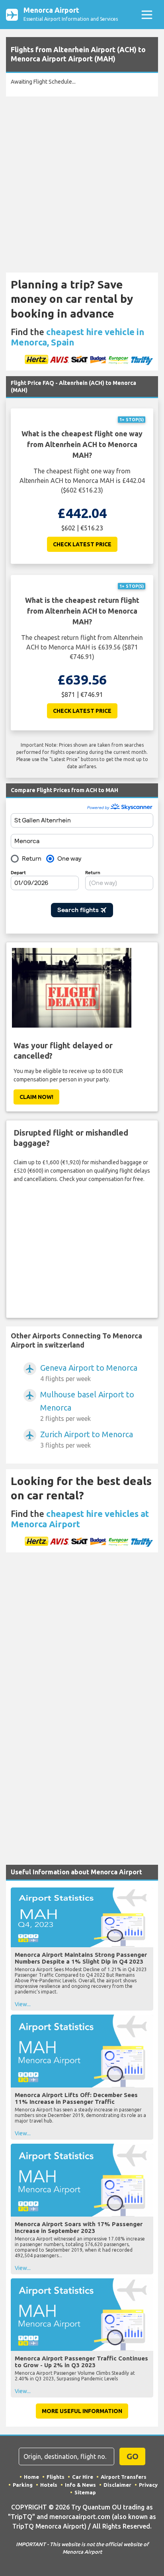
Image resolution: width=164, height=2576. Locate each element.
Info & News (80, 2485)
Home (31, 2477)
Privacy (148, 2485)
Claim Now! (36, 1097)
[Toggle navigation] (147, 15)
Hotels (49, 2485)
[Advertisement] (82, 185)
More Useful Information (82, 2411)
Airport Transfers (124, 2477)
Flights (56, 2477)
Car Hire (83, 2477)
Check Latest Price (82, 544)
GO (133, 2456)
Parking (23, 2485)
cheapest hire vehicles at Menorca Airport (80, 1519)
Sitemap (85, 2492)
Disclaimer (117, 2485)
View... (23, 2004)
